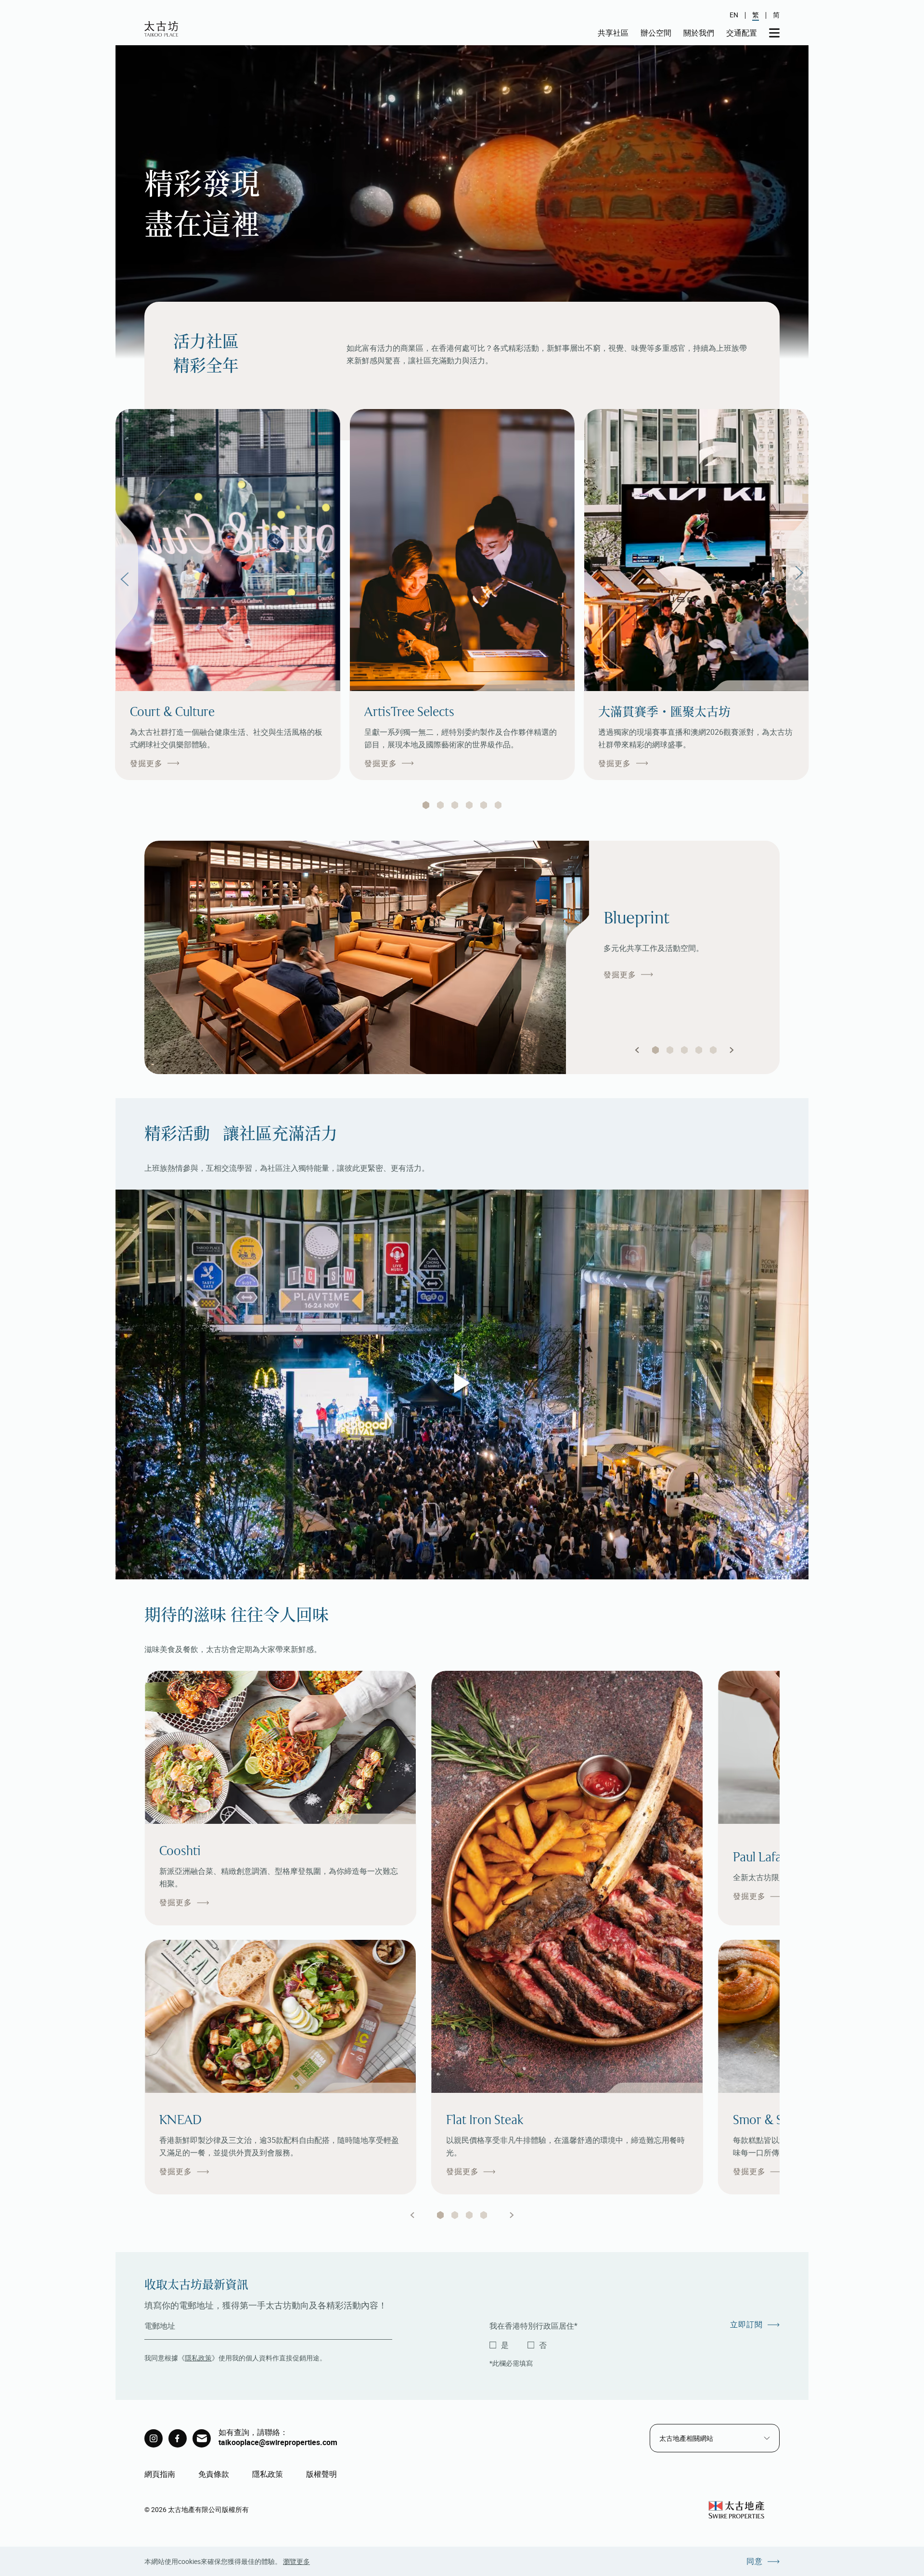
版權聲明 (321, 2474)
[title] (154, 2438)
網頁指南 (160, 2474)
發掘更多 (146, 763)
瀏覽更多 (296, 2561)
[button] (637, 1050)
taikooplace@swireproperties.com (278, 2442)
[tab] (426, 805)
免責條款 (214, 2474)
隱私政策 (198, 2358)
